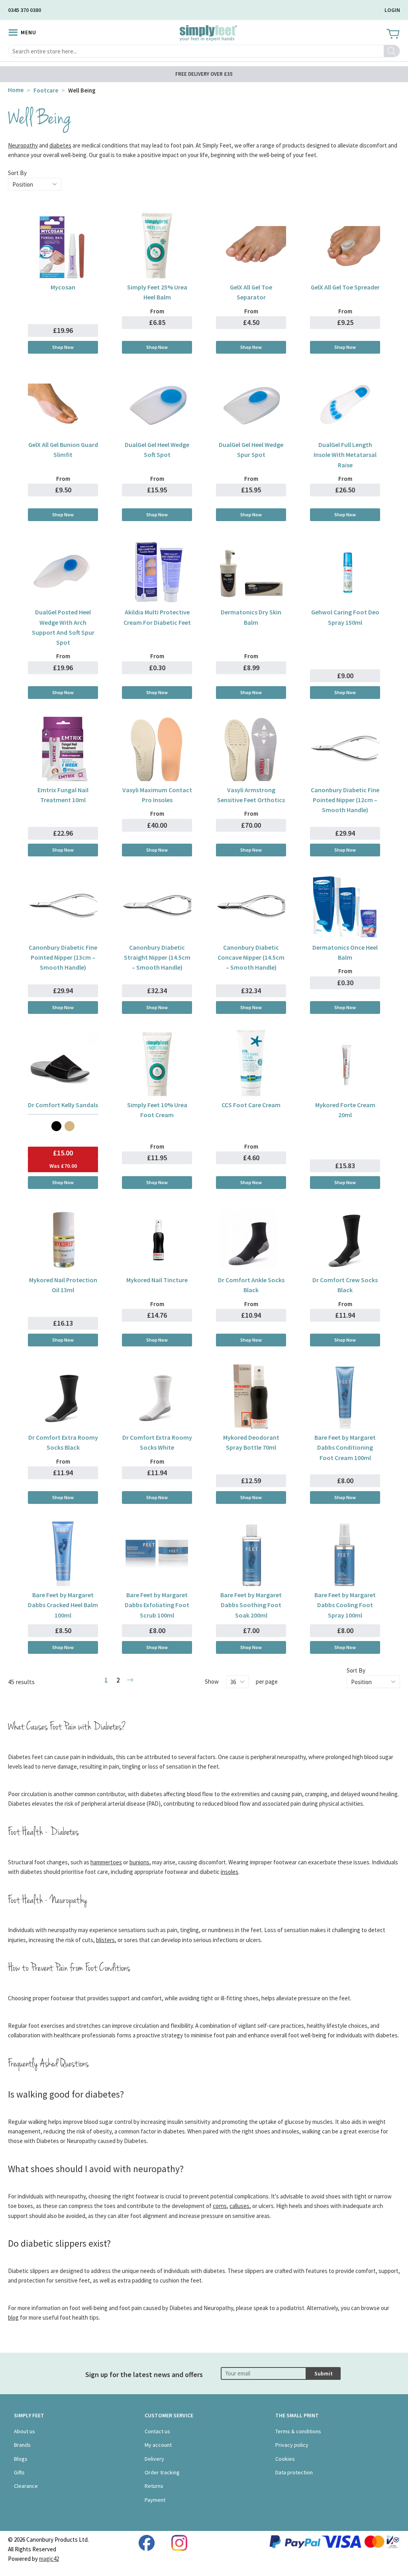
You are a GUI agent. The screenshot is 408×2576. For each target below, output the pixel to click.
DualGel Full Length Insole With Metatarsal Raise (345, 455)
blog (13, 2317)
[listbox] (63, 1126)
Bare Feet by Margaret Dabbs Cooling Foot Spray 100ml (345, 1605)
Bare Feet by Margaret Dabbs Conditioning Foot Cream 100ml (345, 1447)
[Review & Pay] (130, 1680)
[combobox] (204, 51)
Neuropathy (23, 145)
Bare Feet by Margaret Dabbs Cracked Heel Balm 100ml (63, 1605)
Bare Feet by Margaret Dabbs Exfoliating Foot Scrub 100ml (157, 1605)
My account (158, 2445)
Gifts (19, 2472)
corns (220, 2206)
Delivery (154, 2459)
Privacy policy (292, 2445)
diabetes (60, 145)
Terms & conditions (298, 2431)
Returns (154, 2486)
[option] (56, 1126)
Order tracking (162, 2472)
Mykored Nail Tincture (157, 1280)
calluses (239, 2206)
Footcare (46, 90)
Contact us (157, 2431)
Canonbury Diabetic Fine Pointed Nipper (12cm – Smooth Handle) (345, 800)
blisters (105, 1940)
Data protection (294, 2472)
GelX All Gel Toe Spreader (345, 287)
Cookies (285, 2459)
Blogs (21, 2459)
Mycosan (63, 287)
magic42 (49, 2559)
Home (16, 90)
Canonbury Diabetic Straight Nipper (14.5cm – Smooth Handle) (157, 957)
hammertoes (106, 1862)
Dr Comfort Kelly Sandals (63, 1105)
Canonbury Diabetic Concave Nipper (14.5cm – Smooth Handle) (251, 957)
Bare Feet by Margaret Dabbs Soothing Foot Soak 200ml (251, 1605)
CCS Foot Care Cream (251, 1105)
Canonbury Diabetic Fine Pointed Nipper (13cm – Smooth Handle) (63, 957)
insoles (229, 1872)
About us (25, 2431)
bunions (139, 1862)
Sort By (17, 173)
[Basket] (392, 34)
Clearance (26, 2486)
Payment (155, 2500)
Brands (22, 2445)
